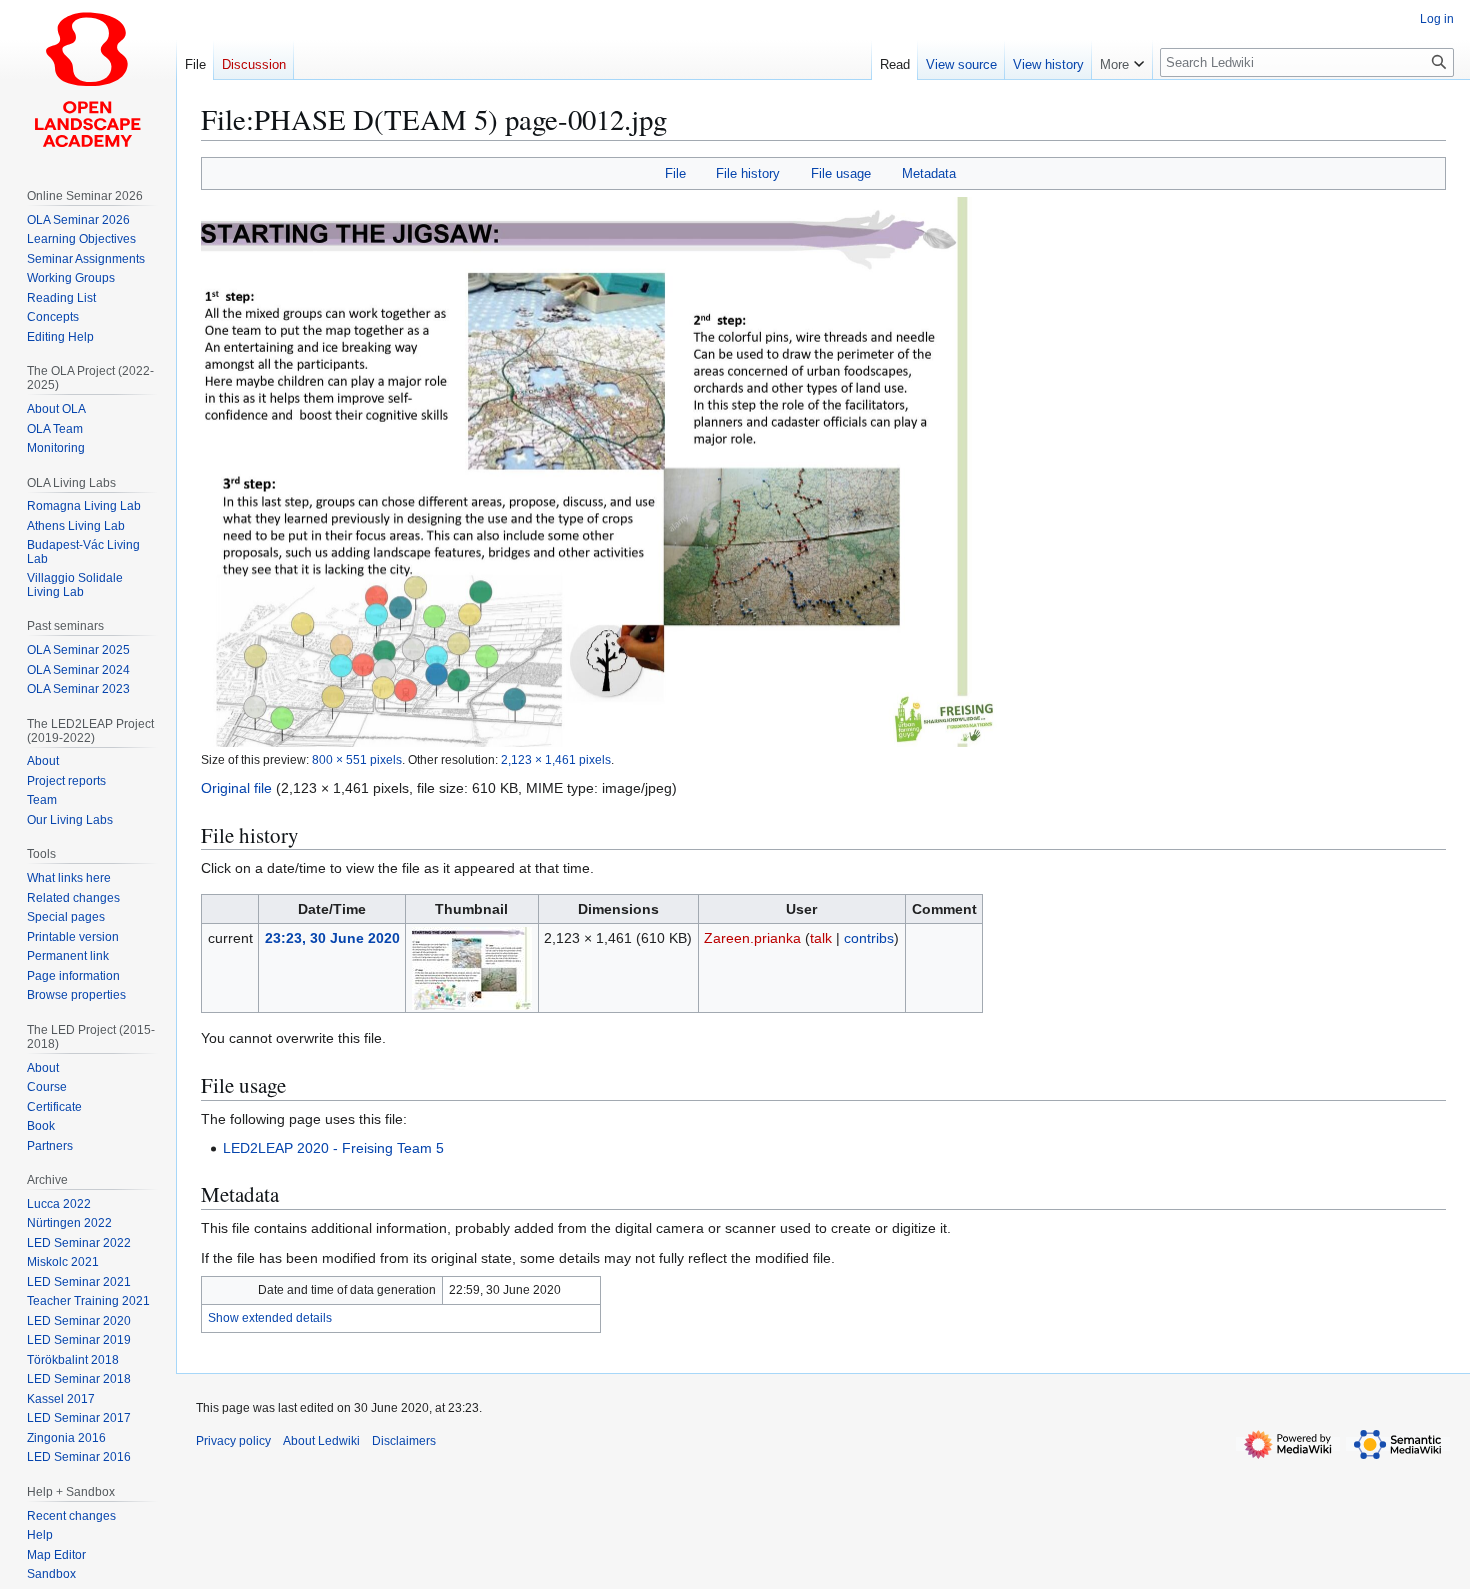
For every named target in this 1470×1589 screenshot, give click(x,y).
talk (821, 938)
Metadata (929, 173)
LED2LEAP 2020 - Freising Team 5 (333, 1148)
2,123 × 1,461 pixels (556, 759)
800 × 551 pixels (357, 759)
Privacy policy (233, 1441)
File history (748, 173)
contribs (869, 938)
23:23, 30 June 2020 (332, 938)
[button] (1122, 60)
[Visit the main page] (88, 80)
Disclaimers (404, 1441)
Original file (236, 788)
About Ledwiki (321, 1441)
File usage (841, 173)
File (675, 173)
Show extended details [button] (270, 1318)
